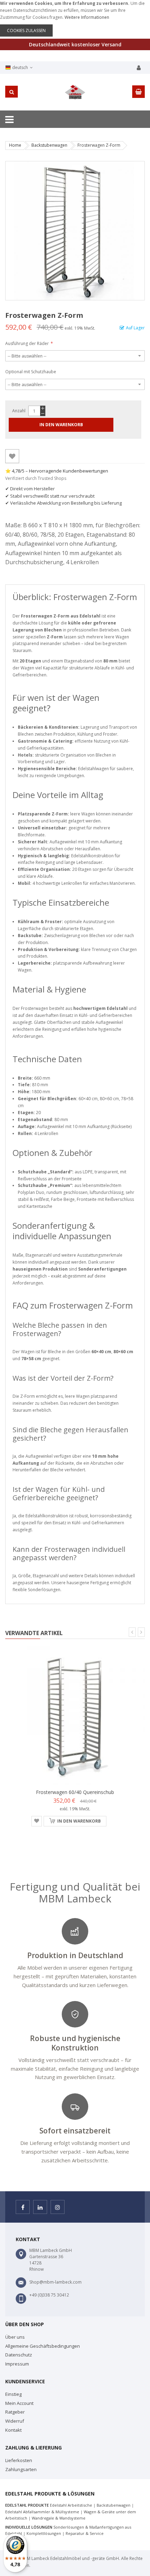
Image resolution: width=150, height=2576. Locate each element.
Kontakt (13, 2430)
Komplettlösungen (44, 2533)
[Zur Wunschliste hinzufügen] (12, 456)
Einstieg (13, 2394)
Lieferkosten (19, 2460)
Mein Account (19, 2403)
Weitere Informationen (87, 17)
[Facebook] (23, 2207)
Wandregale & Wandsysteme (59, 2518)
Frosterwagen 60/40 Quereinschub (75, 1792)
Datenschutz (19, 2355)
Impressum (17, 2364)
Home (15, 145)
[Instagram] (58, 2207)
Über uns (15, 2337)
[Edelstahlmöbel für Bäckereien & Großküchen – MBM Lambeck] (75, 92)
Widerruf (15, 2421)
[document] (75, 18)
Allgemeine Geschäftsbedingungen (43, 2346)
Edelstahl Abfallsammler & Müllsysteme (42, 2512)
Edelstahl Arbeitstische (71, 2505)
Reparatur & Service (85, 2533)
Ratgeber (15, 2412)
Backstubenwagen (49, 145)
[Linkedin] (40, 2207)
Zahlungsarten (21, 2469)
